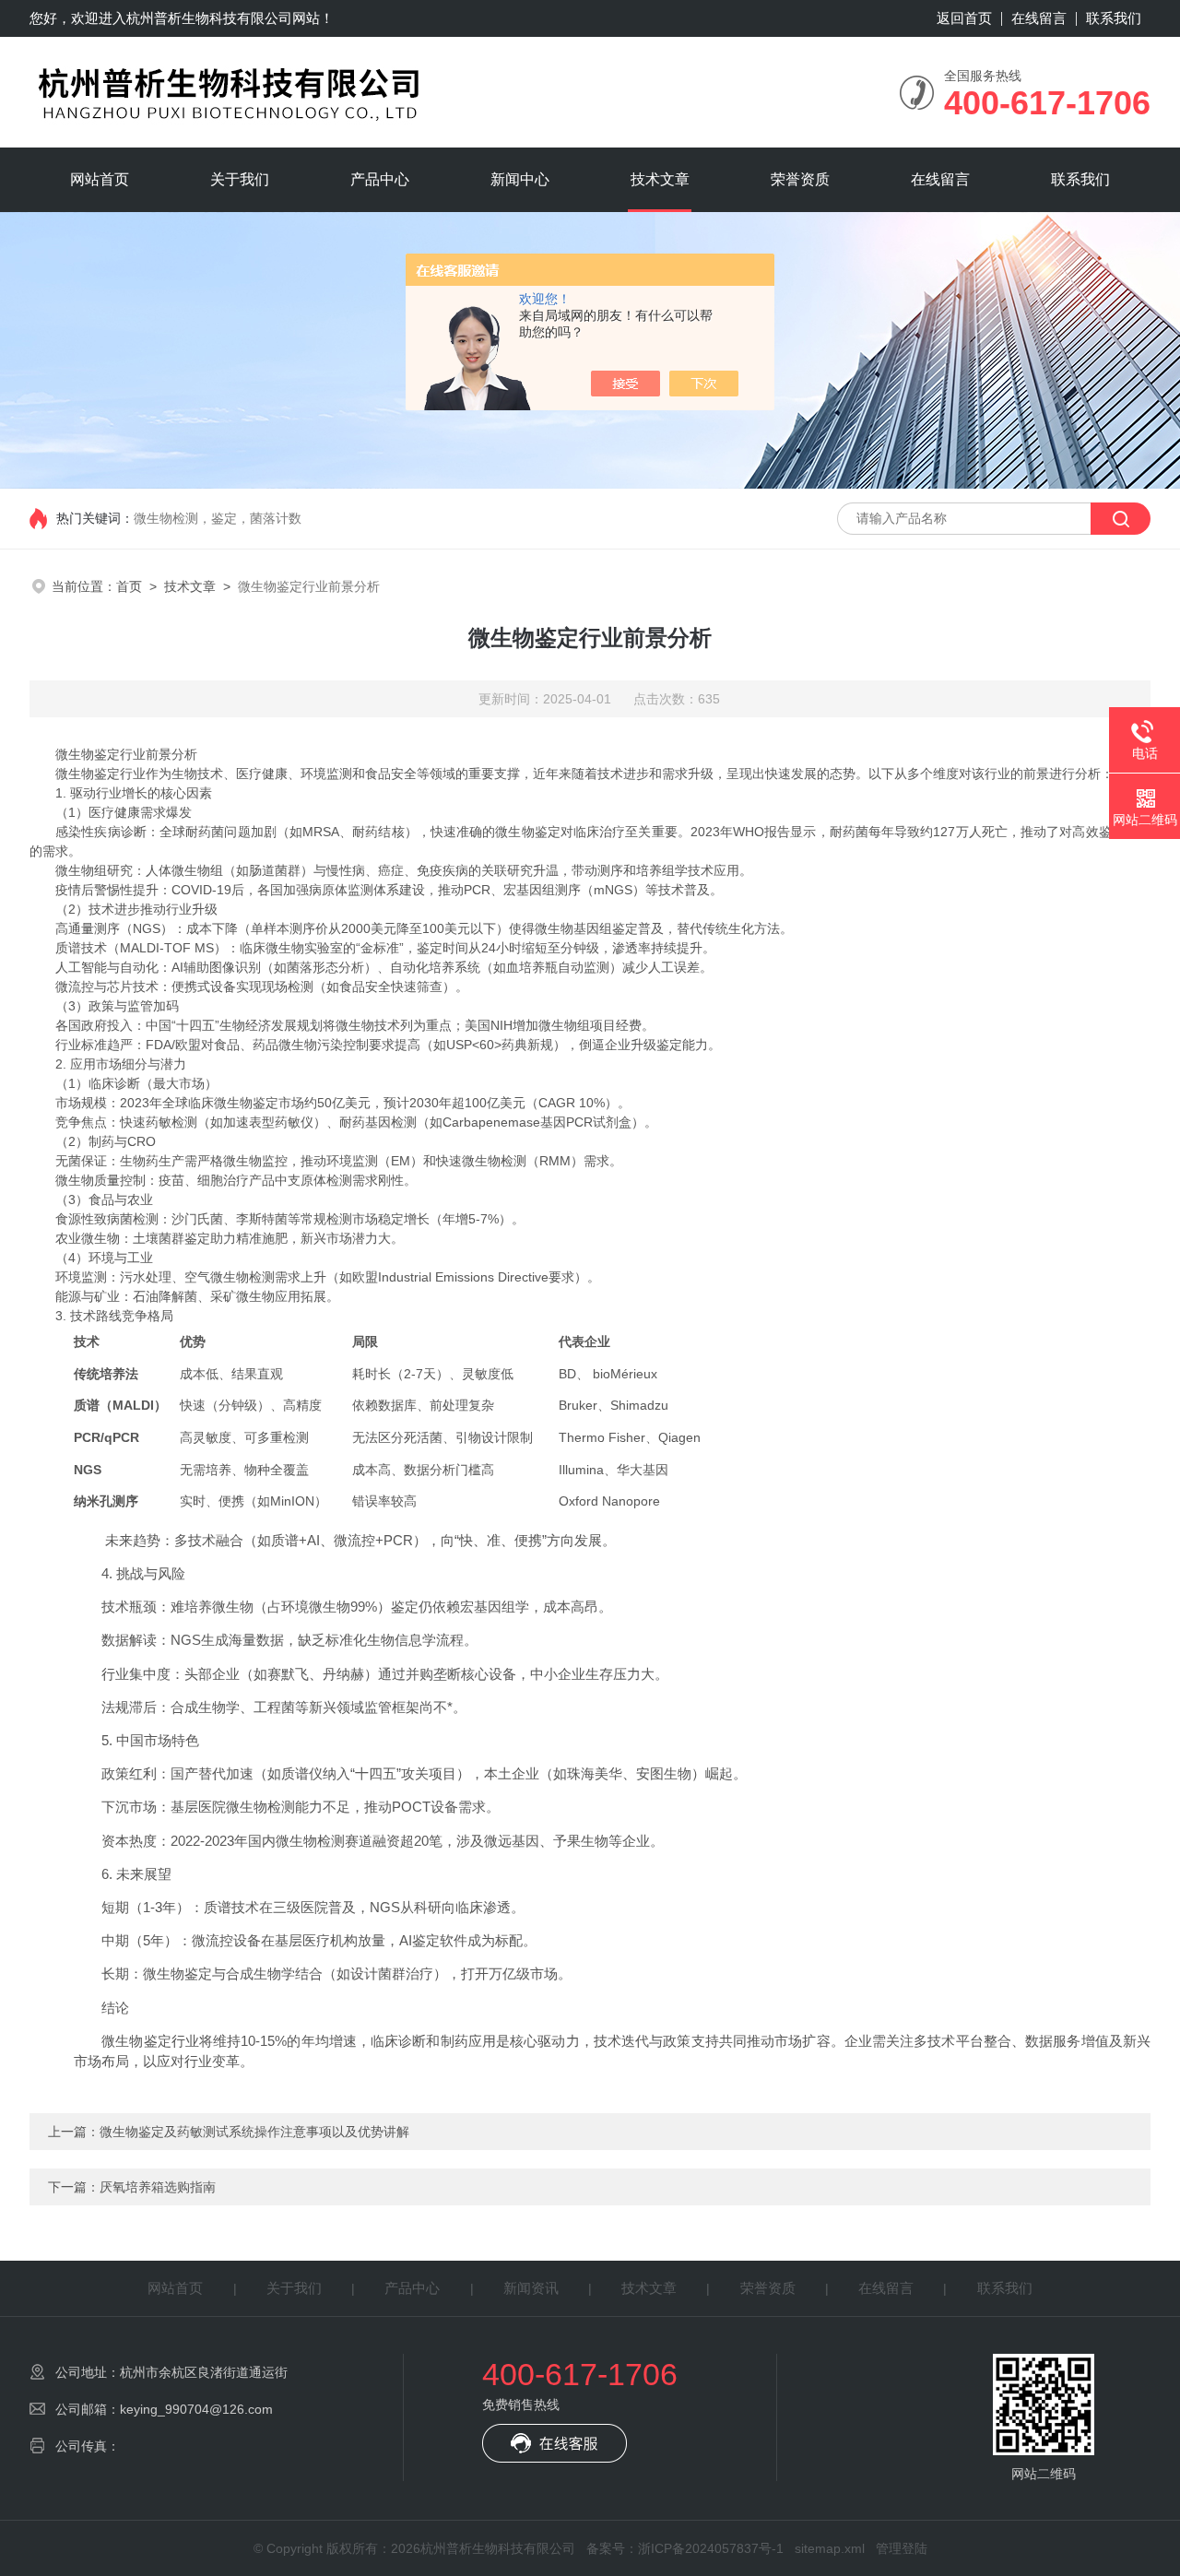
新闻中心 (520, 179)
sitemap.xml (830, 2548)
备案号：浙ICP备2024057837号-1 (685, 2548)
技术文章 (660, 179)
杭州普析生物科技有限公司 (209, 18)
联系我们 (1114, 18)
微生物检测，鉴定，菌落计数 (218, 518)
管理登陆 (902, 2548)
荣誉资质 (800, 179)
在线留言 (1039, 18)
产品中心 (380, 179)
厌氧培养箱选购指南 (158, 2187)
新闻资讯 (531, 2288)
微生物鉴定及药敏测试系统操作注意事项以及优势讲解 (254, 2132)
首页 (129, 586)
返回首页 (964, 18)
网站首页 (100, 179)
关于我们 (240, 179)
